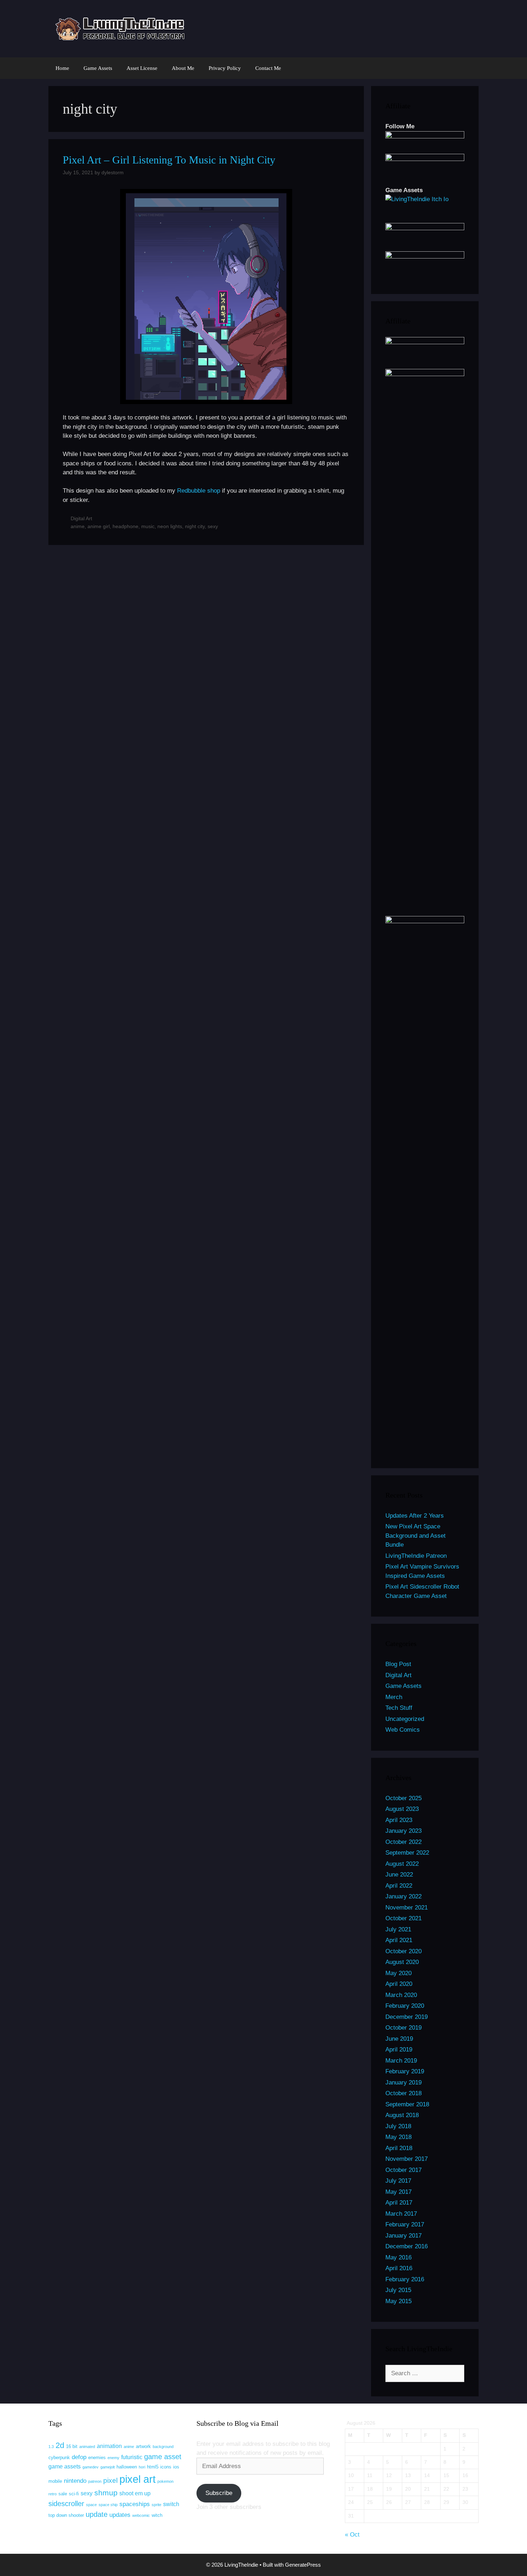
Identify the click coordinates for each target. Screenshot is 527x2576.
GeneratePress (303, 2565)
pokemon (165, 2481)
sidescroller (66, 2504)
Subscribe (219, 2493)
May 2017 (398, 2192)
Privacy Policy (225, 68)
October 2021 (403, 1918)
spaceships (135, 2504)
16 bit (72, 2446)
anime (78, 526)
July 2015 (398, 2290)
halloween (127, 2467)
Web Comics (403, 1730)
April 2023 (399, 1820)
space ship (108, 2505)
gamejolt (108, 2467)
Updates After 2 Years (415, 1516)
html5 (153, 2467)
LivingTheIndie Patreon (416, 1556)
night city (195, 526)
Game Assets (98, 68)
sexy (213, 526)
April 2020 (399, 1984)
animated (87, 2447)
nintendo (75, 2481)
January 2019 (403, 2082)
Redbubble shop (199, 491)
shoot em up (135, 2493)
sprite (156, 2505)
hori (142, 2467)
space (91, 2505)
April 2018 (399, 2148)
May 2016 (398, 2257)
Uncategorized (405, 1719)
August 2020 (402, 1962)
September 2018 (407, 2104)
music (148, 526)
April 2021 (399, 1940)
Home (62, 68)
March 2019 (401, 2061)
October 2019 (403, 2028)
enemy (113, 2458)
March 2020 (401, 1995)
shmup (106, 2493)
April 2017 (399, 2203)
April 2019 (399, 2050)
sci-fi (74, 2494)
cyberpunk (59, 2458)
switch (171, 2504)
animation (109, 2446)
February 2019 (405, 2071)
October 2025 (403, 1798)
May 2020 (398, 1973)
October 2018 (403, 2093)
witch (157, 2515)
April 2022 (399, 1886)
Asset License (142, 68)
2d (60, 2445)
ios (176, 2467)
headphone (125, 526)
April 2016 (399, 2268)
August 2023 (402, 1809)
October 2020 (403, 1951)
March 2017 (401, 2214)
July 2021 (398, 1929)
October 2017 (403, 2170)
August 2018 (402, 2115)
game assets (65, 2466)
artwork (143, 2446)
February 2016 (405, 2279)
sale (63, 2494)
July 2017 (398, 2181)
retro (53, 2494)
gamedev (91, 2467)
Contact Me (268, 68)
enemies (97, 2458)
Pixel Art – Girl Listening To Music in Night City (169, 160)
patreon (95, 2481)
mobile (55, 2481)
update (97, 2514)
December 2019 (407, 2017)
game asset (163, 2457)
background (163, 2447)
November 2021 (407, 1908)
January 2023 (403, 1831)
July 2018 (398, 2126)
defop (79, 2457)
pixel (110, 2480)
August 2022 (402, 1864)
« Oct (352, 2535)
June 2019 (399, 2039)
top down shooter (66, 2515)
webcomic (141, 2515)
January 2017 (403, 2236)
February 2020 (405, 2006)
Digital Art (81, 518)
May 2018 (398, 2137)
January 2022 (403, 1896)
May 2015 (398, 2301)
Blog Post (398, 1664)
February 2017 (405, 2224)
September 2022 (407, 1853)
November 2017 (407, 2159)
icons (166, 2467)
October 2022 (403, 1842)
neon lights (170, 526)
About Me (183, 68)
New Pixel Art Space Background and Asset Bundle (416, 1536)
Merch (394, 1697)
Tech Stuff (399, 1708)
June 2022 (399, 1875)
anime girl (99, 526)
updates (120, 2515)
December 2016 (407, 2246)
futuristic (132, 2457)
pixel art (137, 2479)
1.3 (51, 2447)
